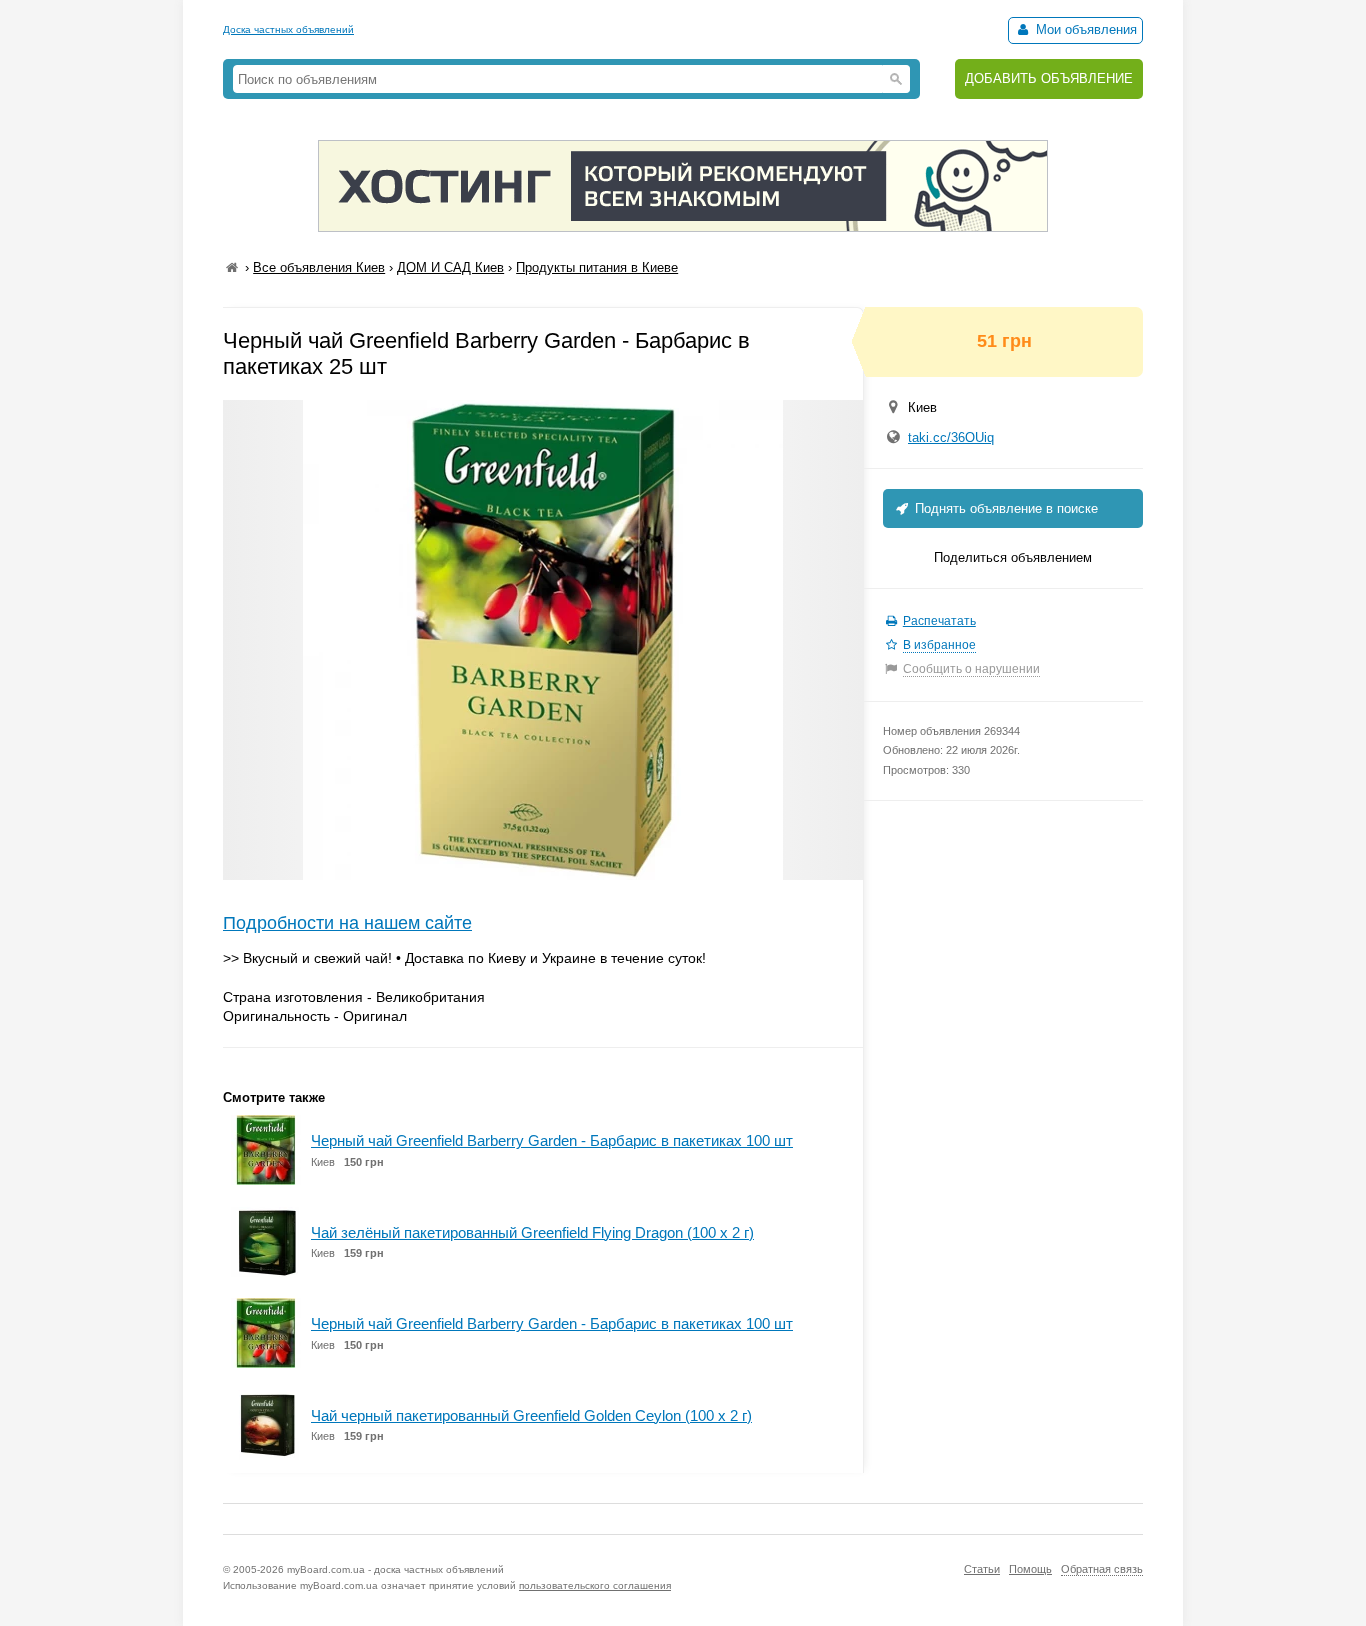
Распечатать (939, 621)
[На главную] (232, 267)
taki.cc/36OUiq (951, 437)
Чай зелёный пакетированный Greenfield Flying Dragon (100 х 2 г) (532, 1232)
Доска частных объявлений (288, 29)
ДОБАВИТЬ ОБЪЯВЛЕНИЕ (1049, 78)
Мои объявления (1084, 29)
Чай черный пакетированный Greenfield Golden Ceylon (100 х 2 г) (531, 1415)
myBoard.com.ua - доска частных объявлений (395, 1569)
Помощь (1030, 1569)
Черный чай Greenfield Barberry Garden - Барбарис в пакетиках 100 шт (552, 1140)
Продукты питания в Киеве (597, 267)
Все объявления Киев (319, 267)
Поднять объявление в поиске (1004, 508)
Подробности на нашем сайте (347, 923)
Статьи (982, 1569)
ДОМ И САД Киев (450, 267)
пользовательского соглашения (595, 1585)
